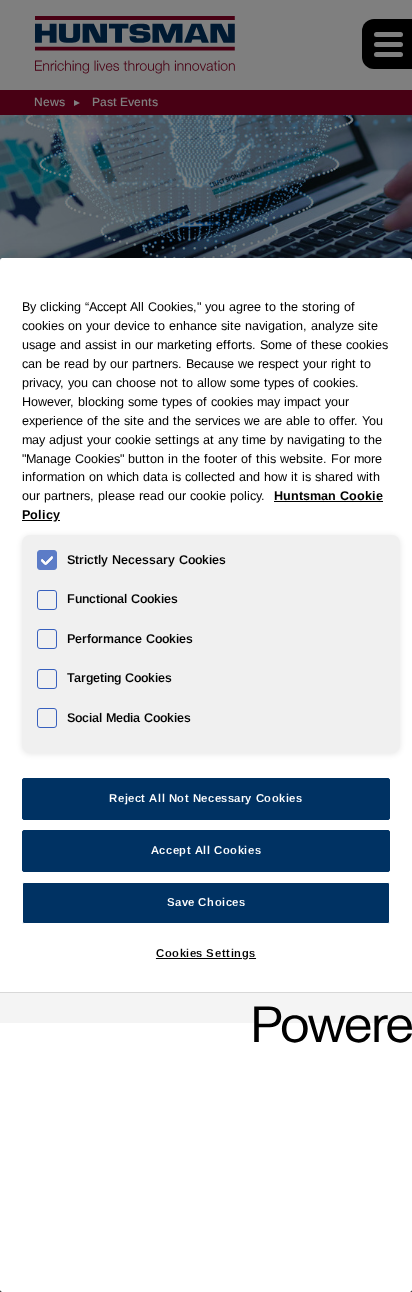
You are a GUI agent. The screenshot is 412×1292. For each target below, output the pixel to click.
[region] (206, 775)
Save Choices (206, 902)
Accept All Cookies (206, 850)
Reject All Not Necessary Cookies (205, 798)
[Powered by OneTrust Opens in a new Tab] (326, 1010)
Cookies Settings (206, 953)
